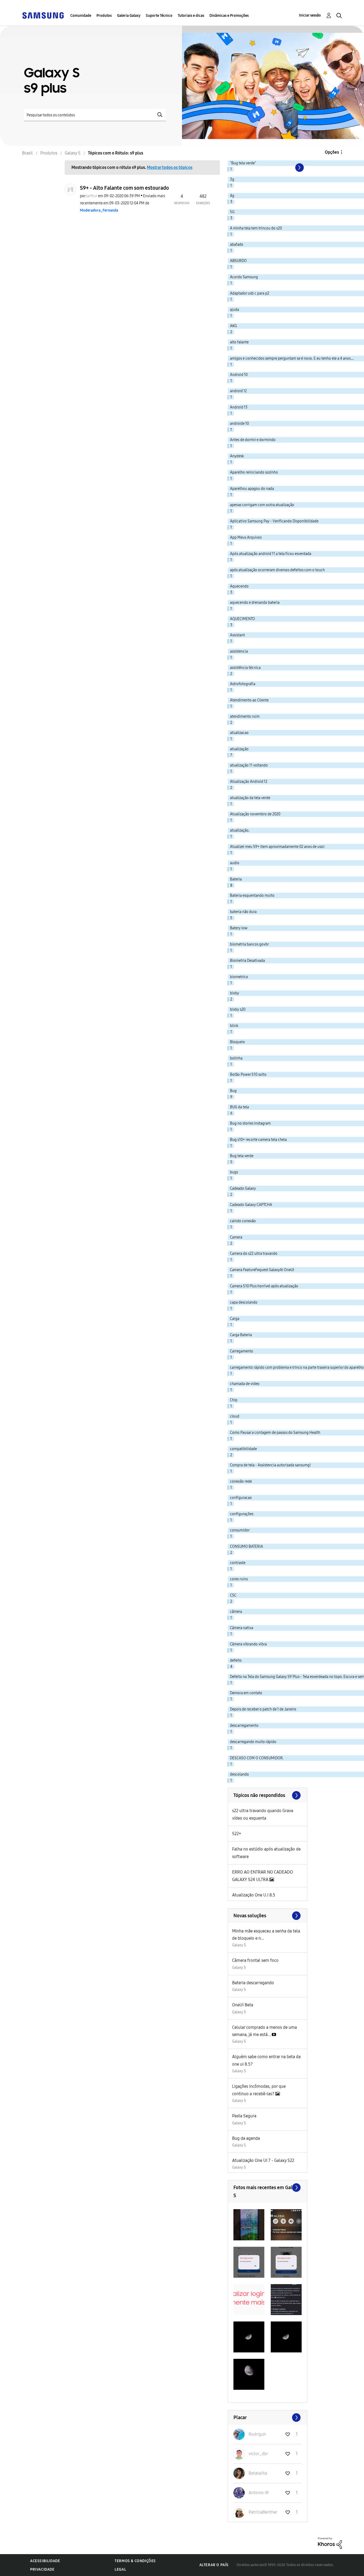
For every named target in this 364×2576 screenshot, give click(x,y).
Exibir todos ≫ (268, 1795)
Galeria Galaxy (129, 16)
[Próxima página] (299, 168)
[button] (249, 2225)
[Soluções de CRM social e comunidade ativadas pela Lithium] (330, 2543)
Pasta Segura (244, 2116)
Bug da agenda (246, 2138)
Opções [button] (332, 152)
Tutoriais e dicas (191, 16)
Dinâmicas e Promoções (229, 16)
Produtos (104, 16)
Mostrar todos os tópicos (170, 167)
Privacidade (42, 2569)
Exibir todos (268, 2188)
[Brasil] (43, 15)
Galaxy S (239, 1945)
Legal (120, 2569)
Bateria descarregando (253, 1983)
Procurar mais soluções (268, 1916)
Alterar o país (214, 2565)
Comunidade (81, 16)
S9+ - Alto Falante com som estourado (124, 188)
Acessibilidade (45, 2561)
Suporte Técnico (159, 16)
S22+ (237, 1834)
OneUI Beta (243, 2005)
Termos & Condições (135, 2561)
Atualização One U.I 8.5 (254, 1895)
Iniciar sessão (310, 15)
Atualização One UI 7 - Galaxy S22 (263, 2160)
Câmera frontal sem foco (255, 1960)
